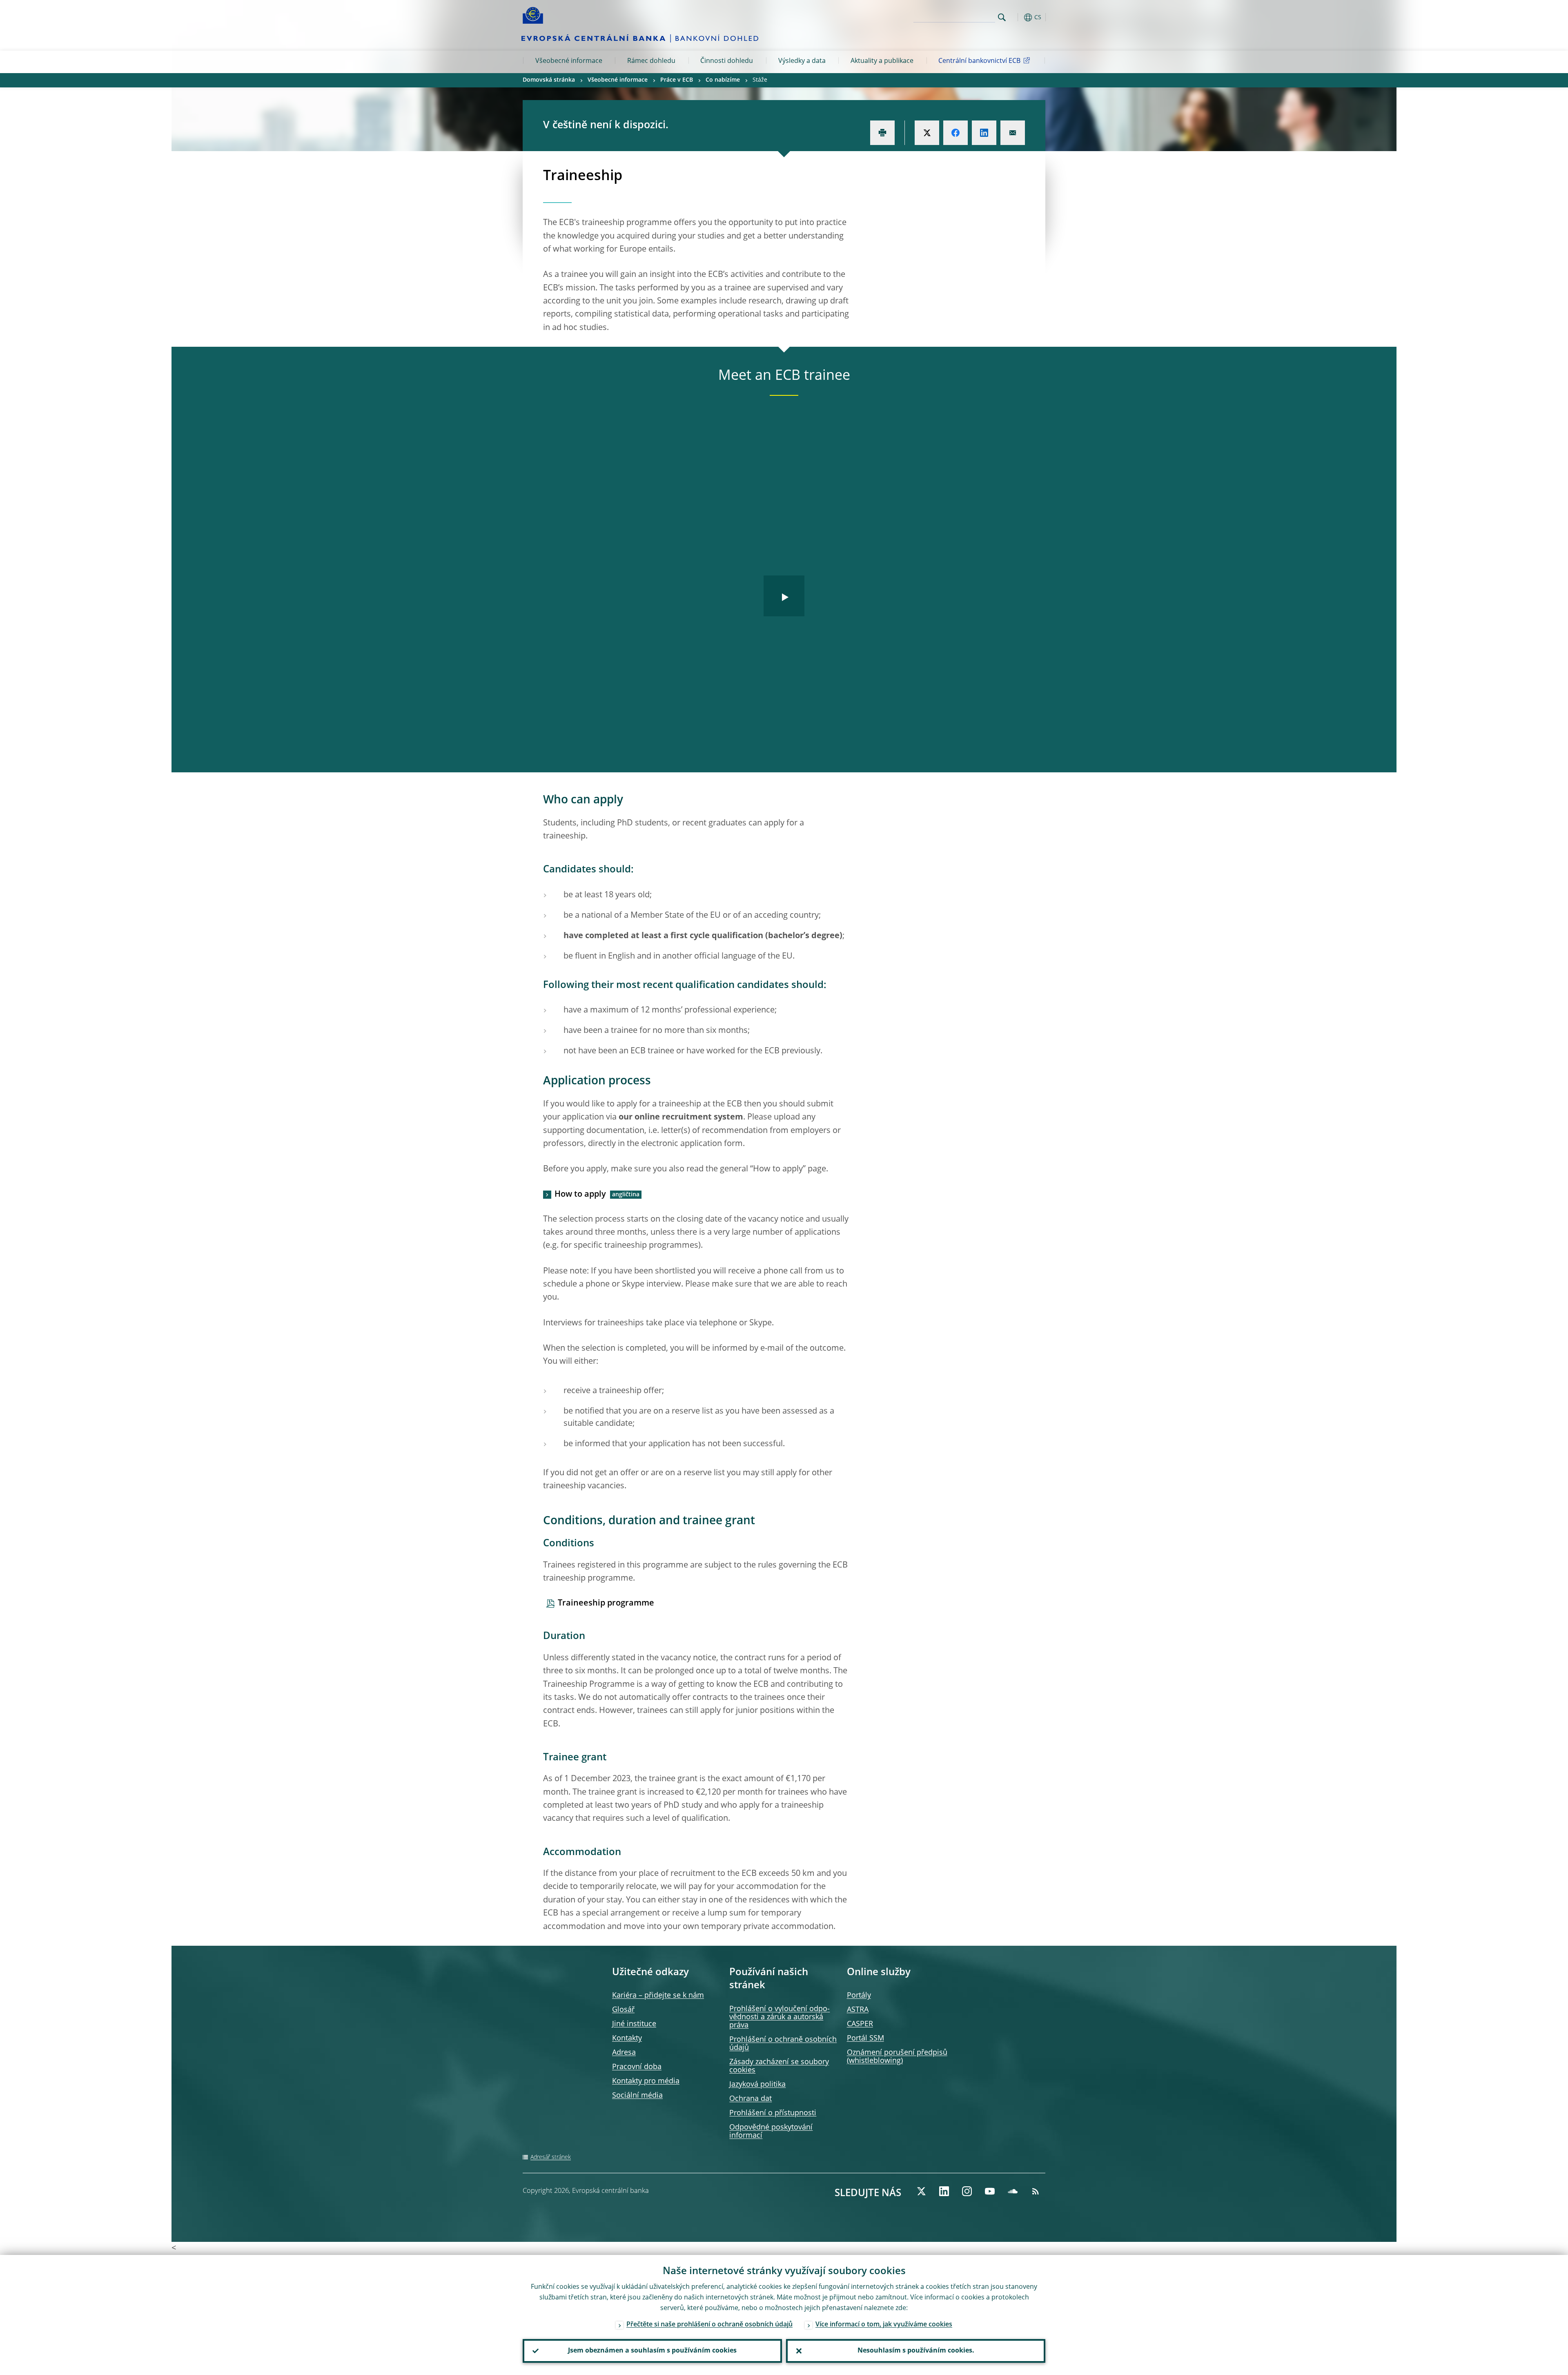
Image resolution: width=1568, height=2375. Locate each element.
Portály (859, 1996)
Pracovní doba (637, 2067)
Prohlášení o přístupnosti (773, 2113)
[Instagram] (967, 2191)
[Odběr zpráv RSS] (1036, 2191)
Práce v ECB (677, 80)
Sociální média (637, 2096)
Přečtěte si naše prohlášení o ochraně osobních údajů (709, 2325)
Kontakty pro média (646, 2081)
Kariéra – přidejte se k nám (658, 1996)
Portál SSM (865, 2038)
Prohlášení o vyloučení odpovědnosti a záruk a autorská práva (780, 2017)
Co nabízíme (723, 80)
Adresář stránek (551, 2157)
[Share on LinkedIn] (984, 133)
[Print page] (882, 133)
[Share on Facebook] (955, 133)
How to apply (580, 1195)
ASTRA (858, 2010)
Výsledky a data (802, 61)
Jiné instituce (634, 2024)
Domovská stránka (549, 80)
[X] (921, 2191)
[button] (1017, 17)
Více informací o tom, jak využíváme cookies (884, 2325)
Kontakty (627, 2038)
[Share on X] (927, 133)
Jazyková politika (757, 2085)
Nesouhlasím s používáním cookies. (916, 2351)
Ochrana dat (751, 2099)
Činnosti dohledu (727, 61)
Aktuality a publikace (882, 61)
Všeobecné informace (569, 61)
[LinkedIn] (944, 2191)
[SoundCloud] (1013, 2191)
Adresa (624, 2053)
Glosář (623, 2010)
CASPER (860, 2024)
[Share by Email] (1013, 133)
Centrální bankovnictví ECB (979, 61)
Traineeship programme (606, 1603)
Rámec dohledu (651, 61)
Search (1002, 17)
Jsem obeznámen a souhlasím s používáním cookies (652, 2351)
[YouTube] (990, 2191)
